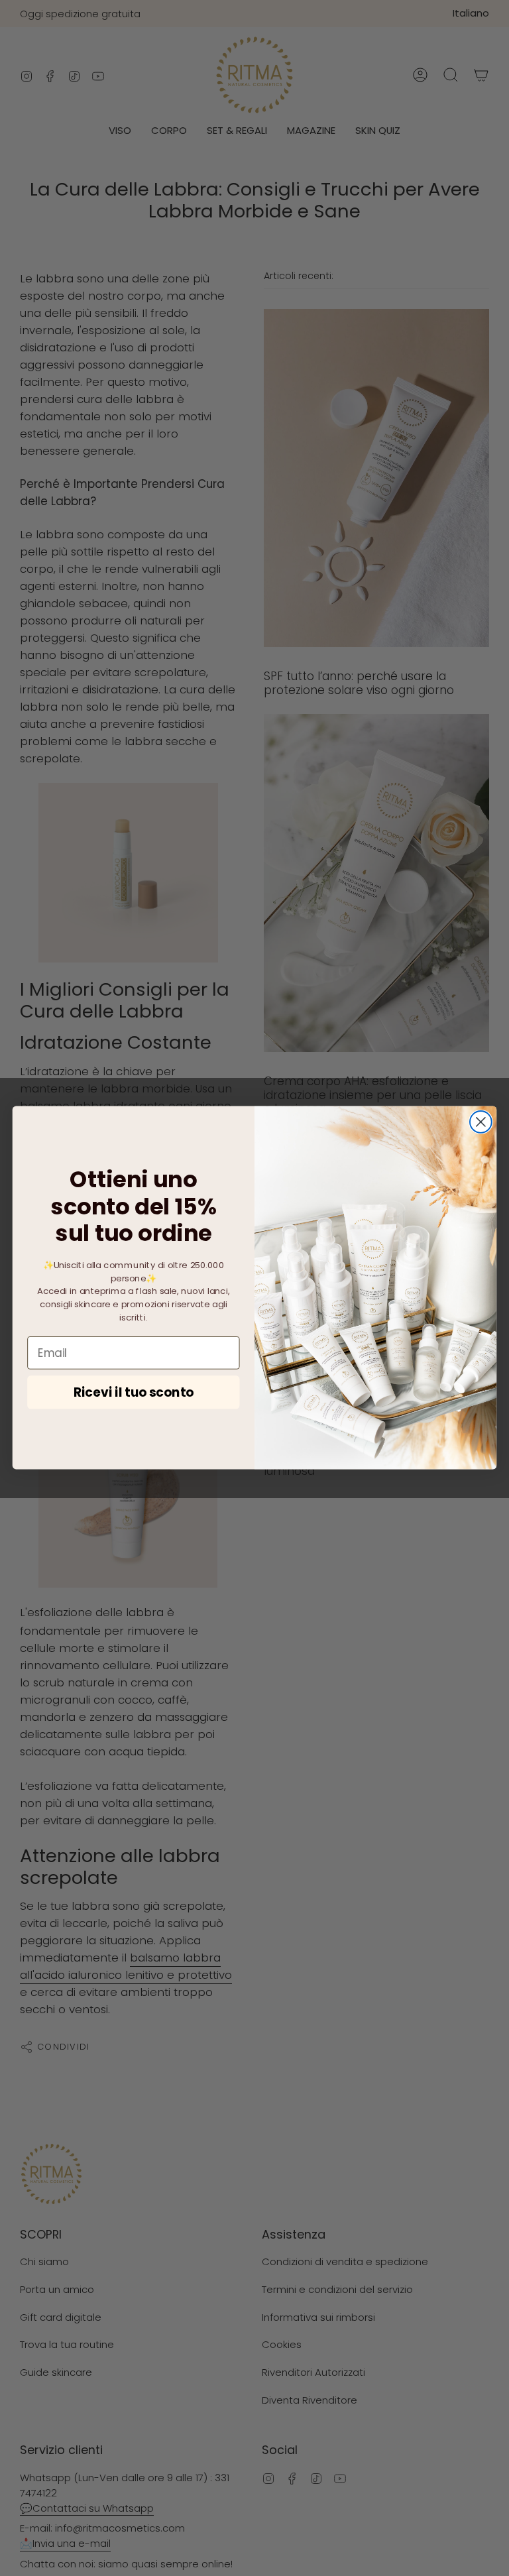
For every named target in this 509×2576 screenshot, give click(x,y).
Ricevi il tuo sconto (134, 1393)
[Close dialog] (481, 1122)
